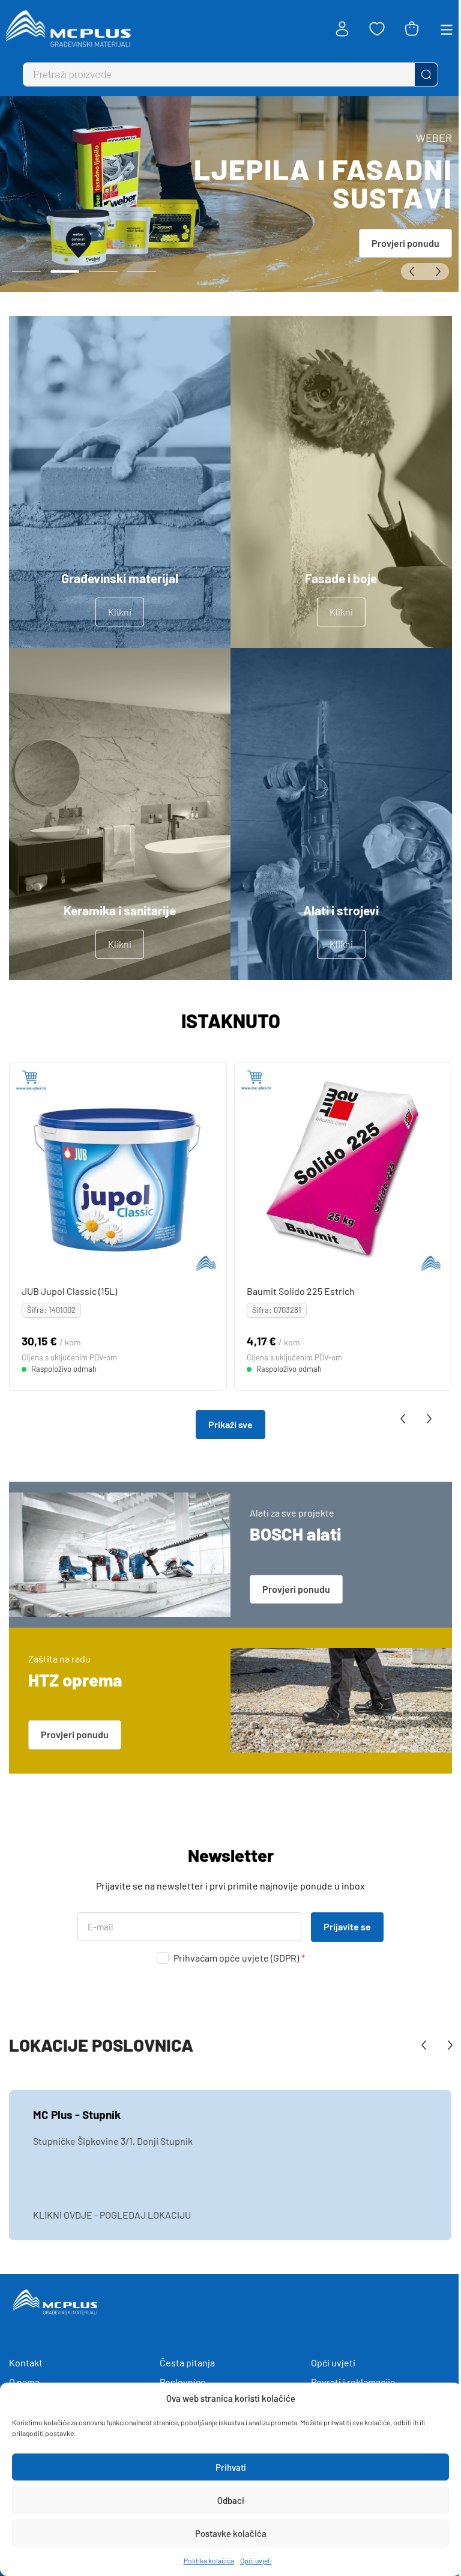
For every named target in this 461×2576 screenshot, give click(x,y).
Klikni (120, 612)
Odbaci (231, 2500)
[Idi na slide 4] (142, 271)
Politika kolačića (209, 2560)
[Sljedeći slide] (437, 271)
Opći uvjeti (256, 2560)
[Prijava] (342, 29)
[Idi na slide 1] (26, 271)
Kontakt (26, 2362)
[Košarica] (412, 29)
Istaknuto (231, 1020)
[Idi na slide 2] (65, 271)
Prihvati (231, 2467)
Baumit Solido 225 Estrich (301, 1290)
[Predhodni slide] (413, 271)
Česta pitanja (187, 2362)
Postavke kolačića (231, 2533)
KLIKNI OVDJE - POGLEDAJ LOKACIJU (112, 2215)
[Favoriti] (377, 29)
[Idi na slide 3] (103, 271)
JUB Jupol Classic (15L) (69, 1290)
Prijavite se (347, 1926)
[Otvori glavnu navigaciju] (447, 29)
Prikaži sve (230, 1424)
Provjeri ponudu (405, 243)
